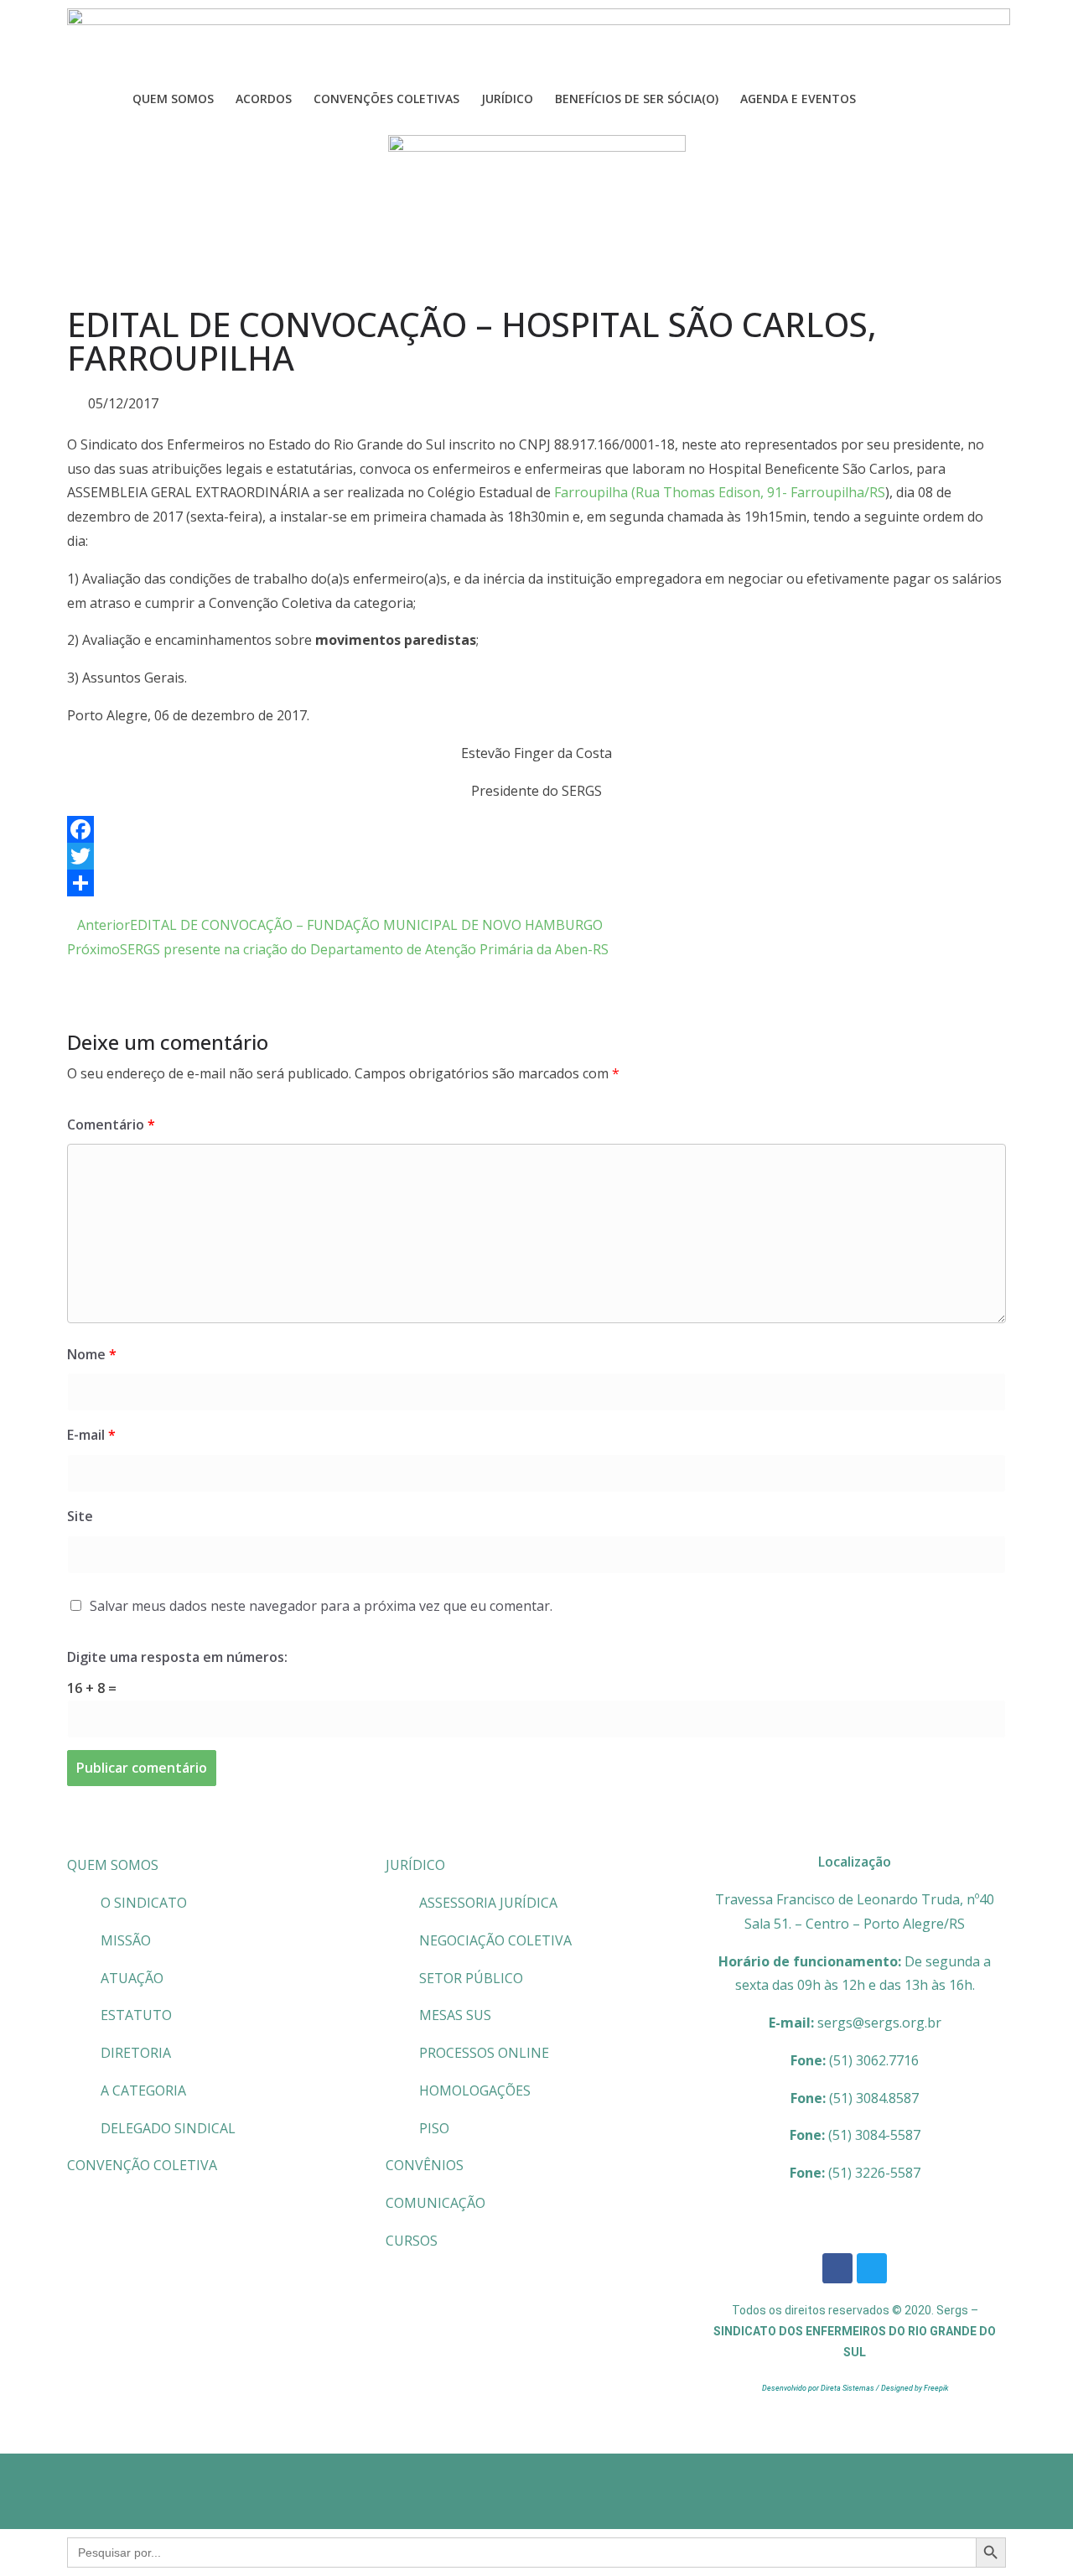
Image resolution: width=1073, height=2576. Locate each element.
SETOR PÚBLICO (471, 1978)
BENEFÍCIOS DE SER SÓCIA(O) (637, 99)
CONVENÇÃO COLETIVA (142, 2165)
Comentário (111, 1124)
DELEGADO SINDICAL (168, 2128)
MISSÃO (126, 1940)
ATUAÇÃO (132, 1978)
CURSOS (412, 2241)
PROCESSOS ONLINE (484, 2053)
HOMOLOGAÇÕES (475, 2090)
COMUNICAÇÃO (435, 2203)
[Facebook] (536, 829)
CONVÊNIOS (425, 2165)
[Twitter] (536, 856)
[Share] (536, 883)
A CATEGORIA (143, 2090)
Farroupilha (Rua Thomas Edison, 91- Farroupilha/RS (720, 492)
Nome (92, 1354)
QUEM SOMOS (113, 1865)
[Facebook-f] (837, 2268)
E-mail (91, 1435)
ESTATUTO (136, 2015)
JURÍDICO (415, 1865)
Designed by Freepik (915, 2388)
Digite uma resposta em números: (177, 1657)
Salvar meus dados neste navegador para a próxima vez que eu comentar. (321, 1606)
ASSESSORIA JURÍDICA (488, 1903)
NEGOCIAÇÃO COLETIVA (495, 1940)
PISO (434, 2128)
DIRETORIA (136, 2053)
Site (80, 1516)
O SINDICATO (144, 1903)
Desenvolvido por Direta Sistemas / (822, 2388)
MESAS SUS (455, 2015)
